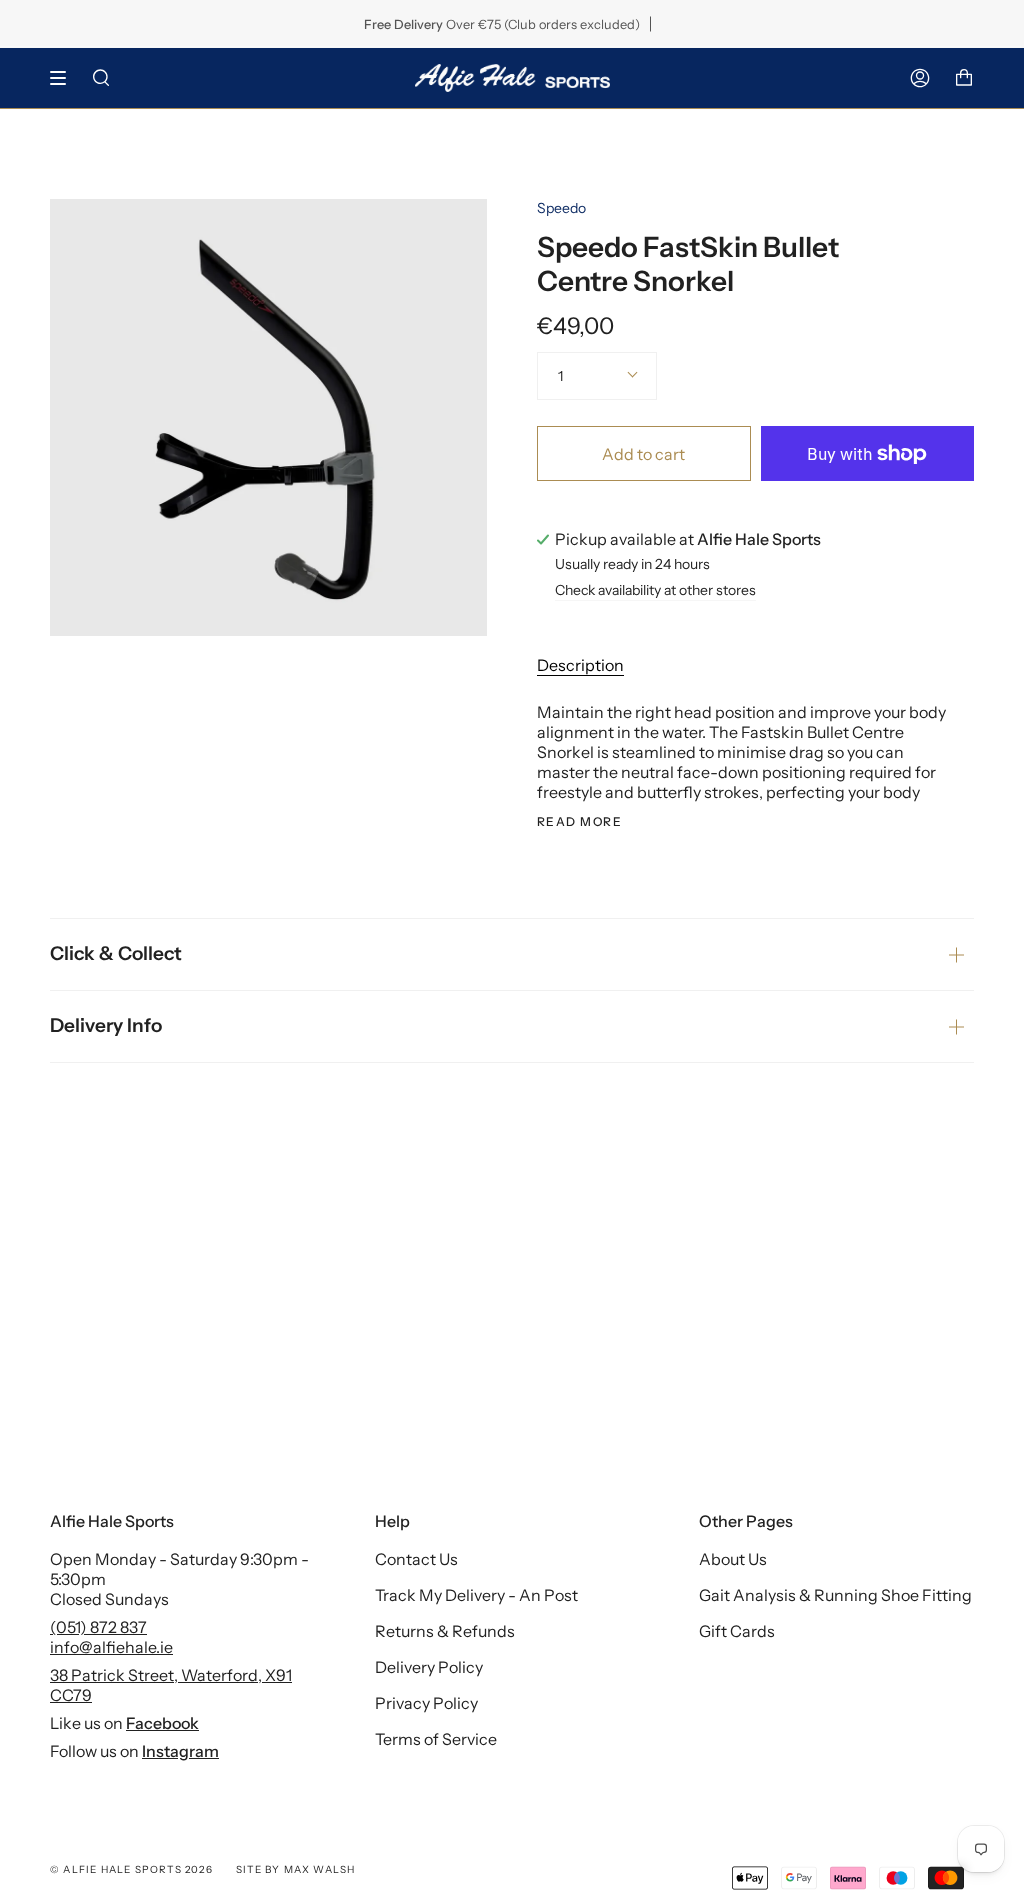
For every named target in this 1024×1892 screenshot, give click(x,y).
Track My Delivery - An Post (476, 1595)
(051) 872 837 (98, 1627)
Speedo (561, 208)
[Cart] (964, 78)
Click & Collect (116, 953)
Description (580, 665)
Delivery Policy (429, 1667)
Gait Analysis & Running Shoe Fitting (835, 1595)
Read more (579, 822)
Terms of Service (436, 1739)
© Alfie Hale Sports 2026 (131, 1869)
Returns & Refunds (445, 1631)
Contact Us (416, 1559)
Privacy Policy (426, 1703)
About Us (733, 1559)
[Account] (920, 78)
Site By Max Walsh (295, 1869)
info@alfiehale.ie (111, 1647)
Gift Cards (737, 1631)
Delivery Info (106, 1025)
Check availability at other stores (655, 591)
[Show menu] (65, 78)
